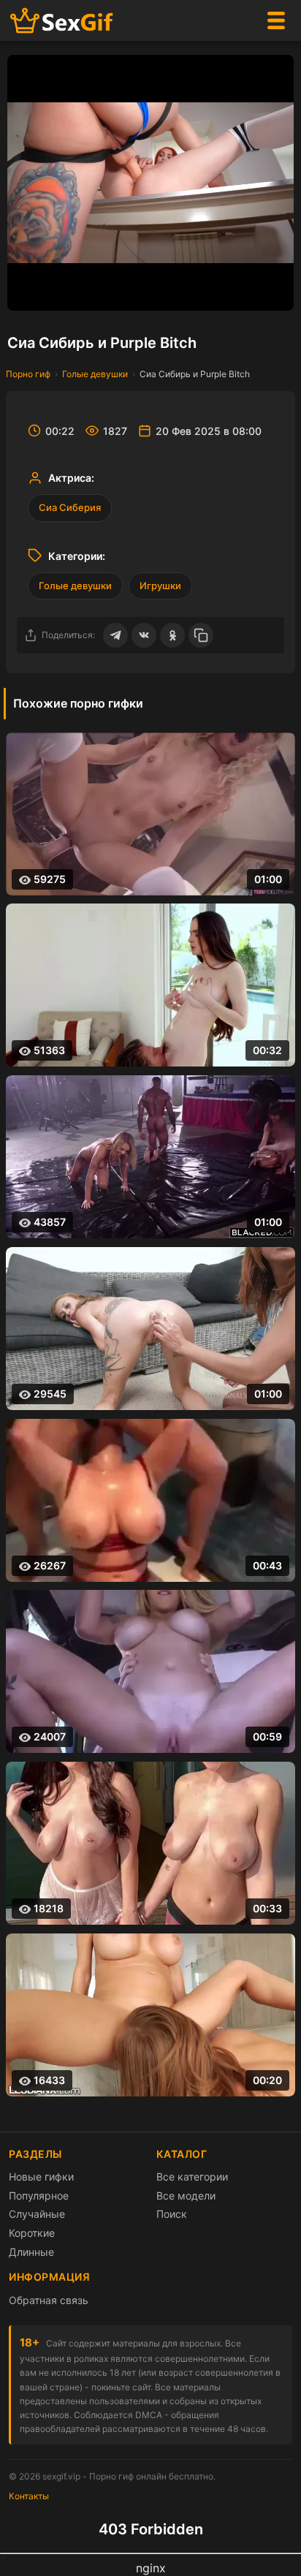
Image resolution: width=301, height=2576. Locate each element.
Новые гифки (41, 2177)
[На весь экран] (275, 292)
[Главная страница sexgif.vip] (62, 21)
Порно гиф (28, 374)
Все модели (186, 2196)
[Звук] (246, 292)
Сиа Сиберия (70, 507)
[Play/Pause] (26, 292)
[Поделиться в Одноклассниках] (172, 635)
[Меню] (276, 20)
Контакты (29, 2496)
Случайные (37, 2214)
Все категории (192, 2177)
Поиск (172, 2214)
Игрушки (160, 586)
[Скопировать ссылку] (201, 635)
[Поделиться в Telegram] (115, 635)
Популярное (39, 2196)
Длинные (31, 2252)
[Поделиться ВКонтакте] (144, 635)
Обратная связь (49, 2300)
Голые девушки (95, 374)
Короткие (32, 2233)
